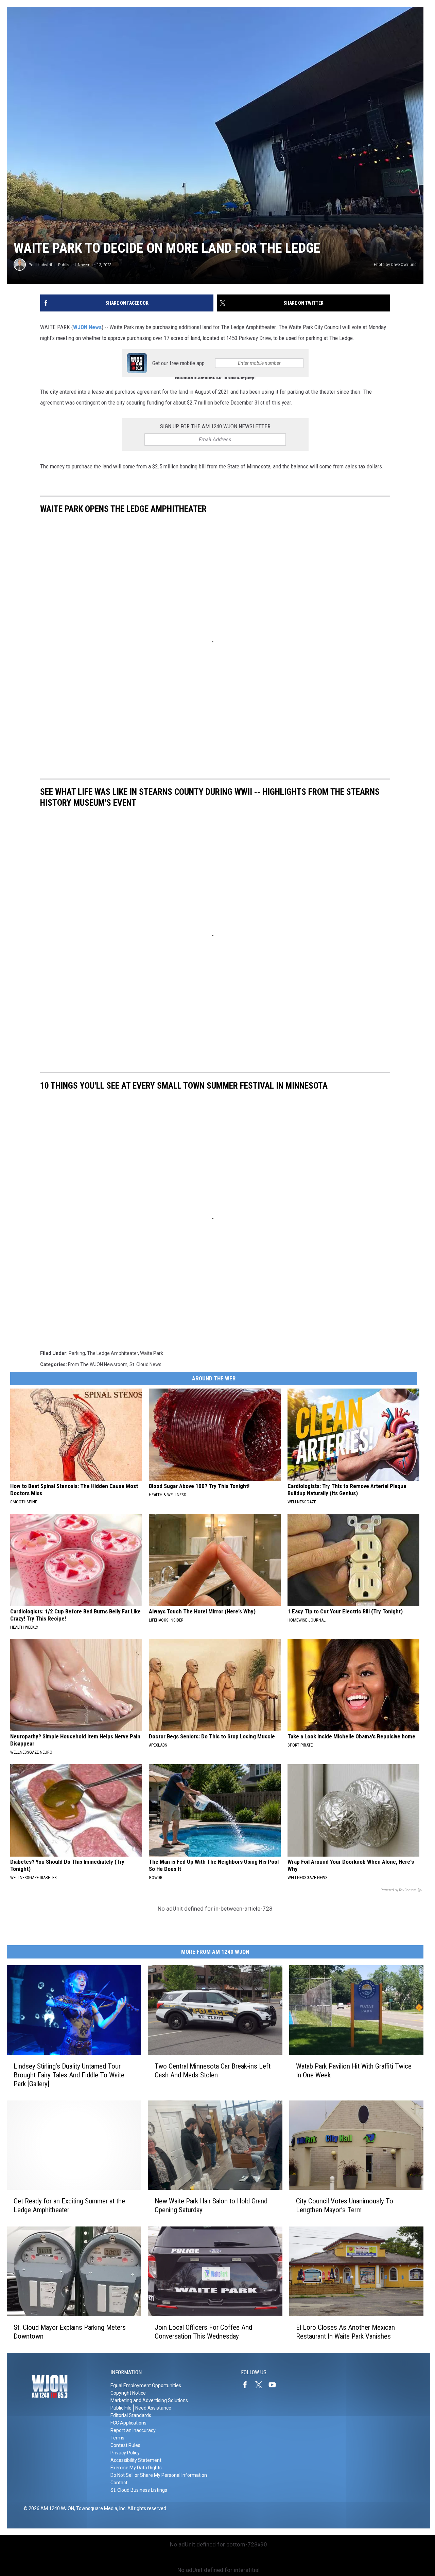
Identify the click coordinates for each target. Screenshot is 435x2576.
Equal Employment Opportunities (146, 2385)
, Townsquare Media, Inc (100, 2508)
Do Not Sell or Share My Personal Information (159, 2475)
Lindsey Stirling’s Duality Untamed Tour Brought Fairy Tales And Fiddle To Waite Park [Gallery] (69, 2075)
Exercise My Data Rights (136, 2468)
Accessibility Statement (136, 2460)
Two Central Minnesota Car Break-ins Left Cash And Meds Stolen (213, 2071)
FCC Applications (128, 2423)
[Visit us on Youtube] (275, 2385)
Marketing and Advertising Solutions (149, 2400)
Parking (77, 1353)
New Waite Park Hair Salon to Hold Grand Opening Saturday (211, 2205)
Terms (117, 2438)
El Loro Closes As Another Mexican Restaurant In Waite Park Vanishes (345, 2332)
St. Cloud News (145, 1364)
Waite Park (152, 1353)
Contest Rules (125, 2445)
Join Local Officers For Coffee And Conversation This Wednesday (203, 2332)
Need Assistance (153, 2408)
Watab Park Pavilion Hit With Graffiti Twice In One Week (354, 2071)
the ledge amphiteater (112, 1353)
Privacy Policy (125, 2453)
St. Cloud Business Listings (139, 2490)
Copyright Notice (128, 2393)
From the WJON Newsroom (98, 1364)
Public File (121, 2408)
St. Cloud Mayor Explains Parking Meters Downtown (70, 2332)
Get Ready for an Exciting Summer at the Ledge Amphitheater (69, 2205)
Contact (119, 2483)
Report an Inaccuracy (133, 2430)
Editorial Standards (131, 2415)
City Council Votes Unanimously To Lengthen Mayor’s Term (345, 2205)
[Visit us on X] (261, 2385)
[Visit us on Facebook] (248, 2385)
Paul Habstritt (41, 265)
